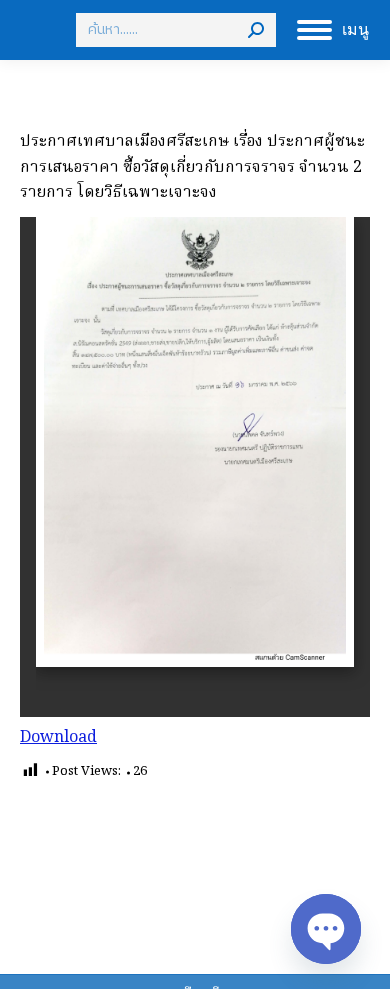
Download (58, 738)
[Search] (256, 30)
